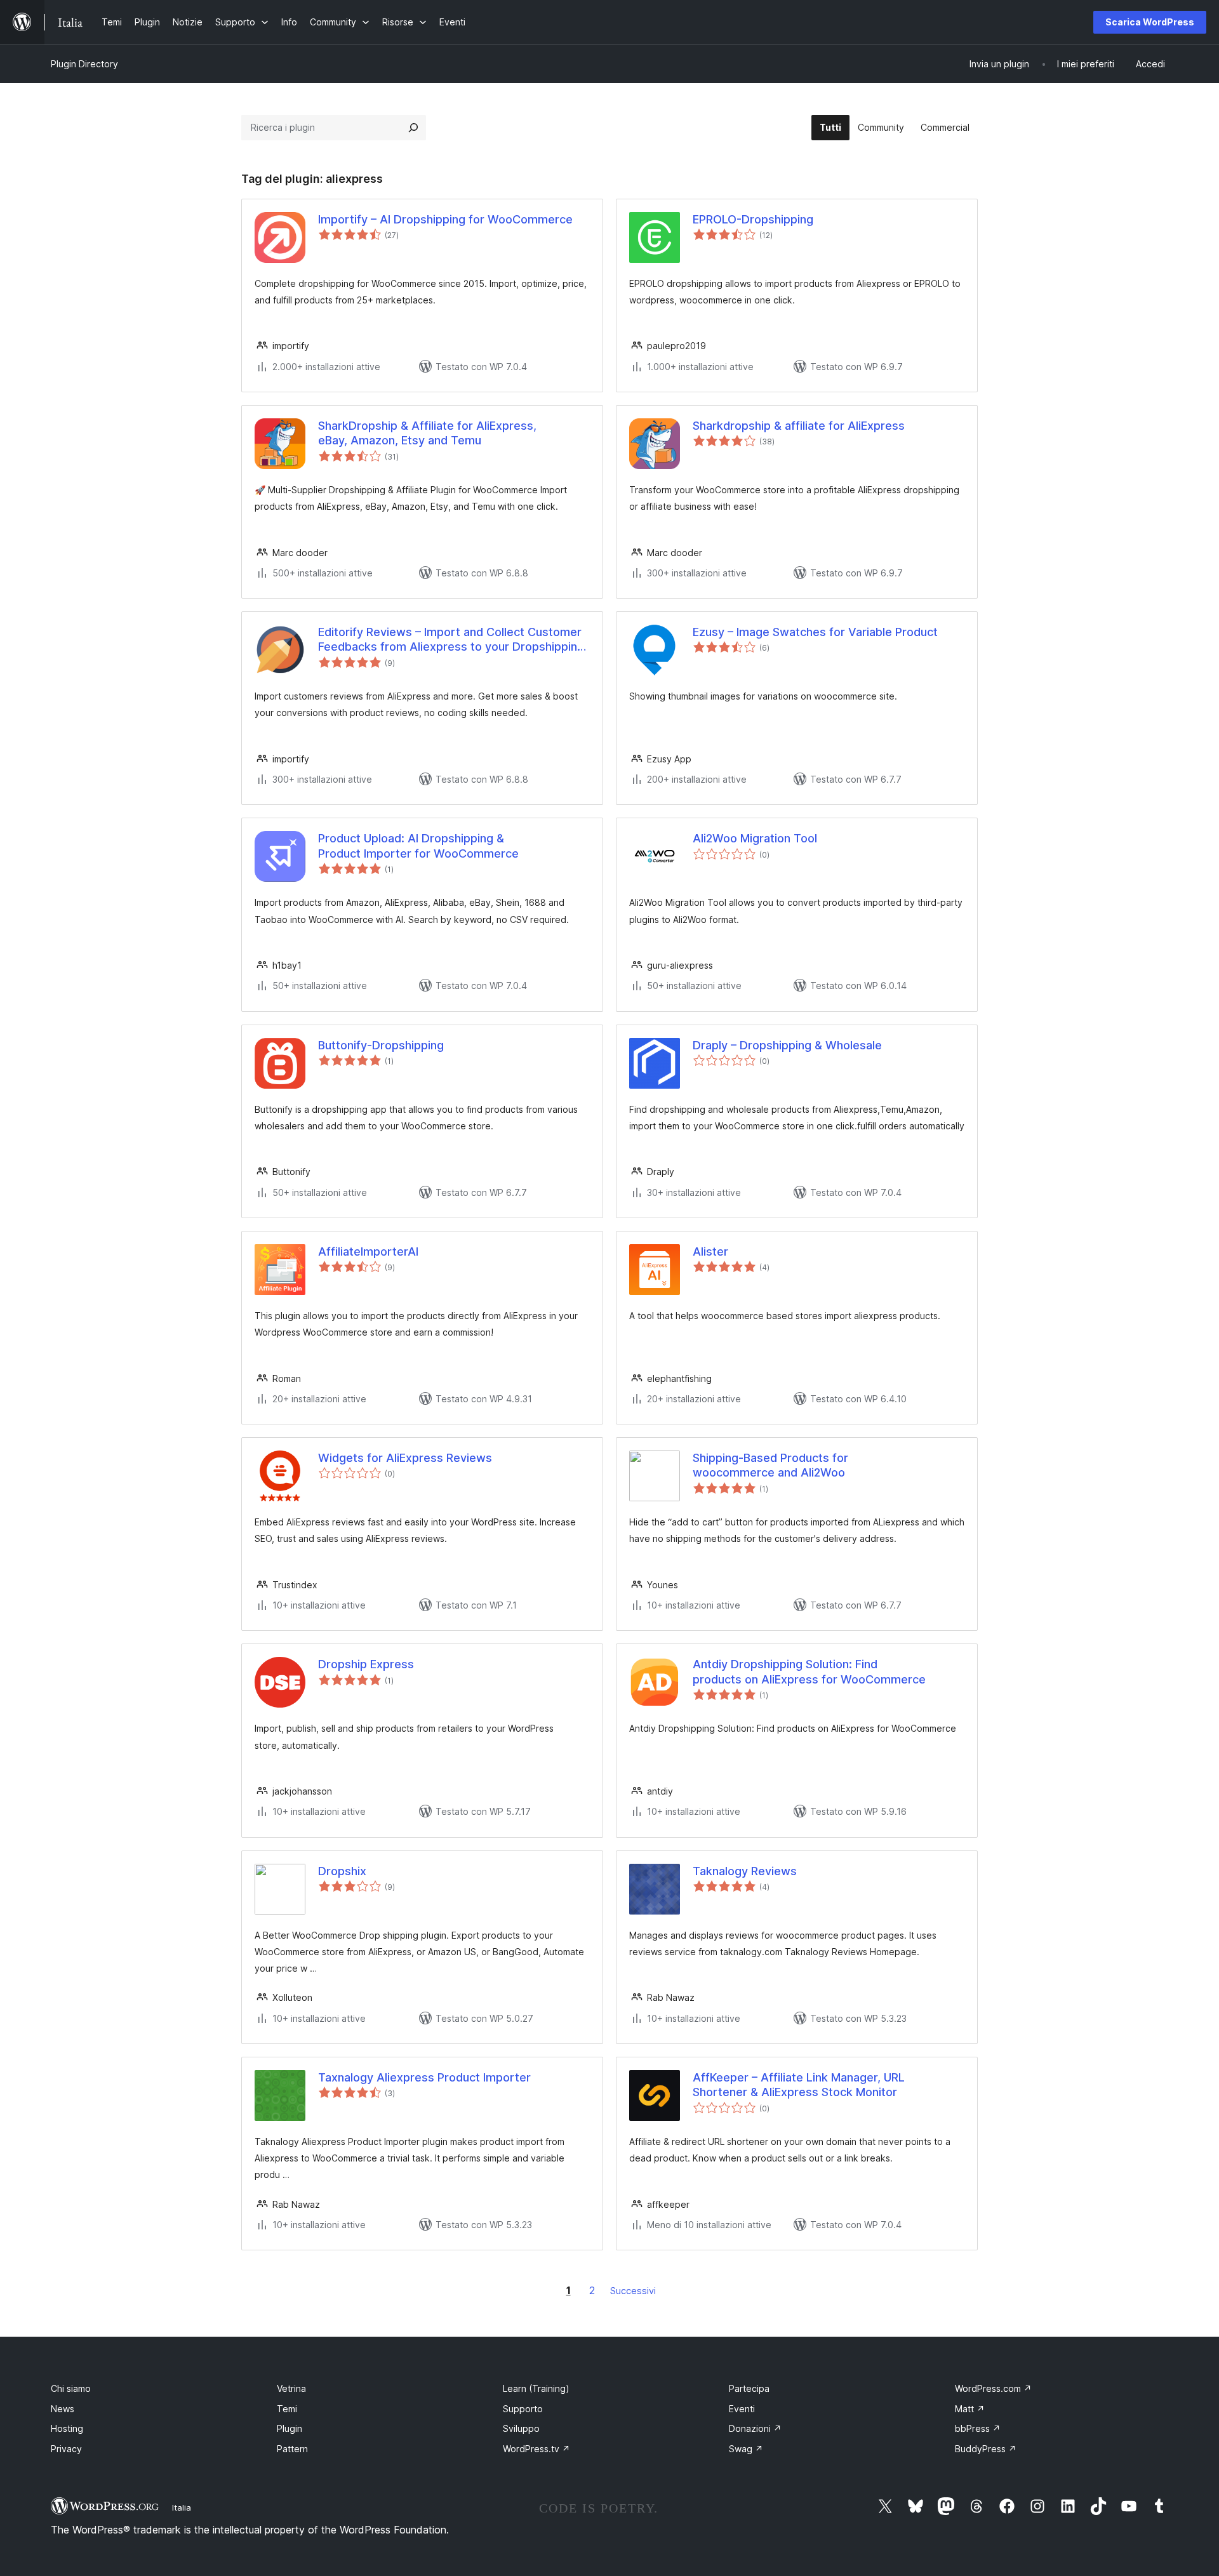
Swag (746, 2449)
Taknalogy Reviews (745, 1871)
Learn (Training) (536, 2388)
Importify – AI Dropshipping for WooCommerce (445, 219)
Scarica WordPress (1150, 22)
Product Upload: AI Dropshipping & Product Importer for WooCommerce (418, 846)
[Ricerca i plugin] (413, 128)
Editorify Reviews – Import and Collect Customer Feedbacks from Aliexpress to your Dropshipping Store (451, 640)
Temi (287, 2409)
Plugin (290, 2428)
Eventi (742, 2409)
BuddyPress (986, 2449)
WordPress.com (993, 2388)
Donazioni (755, 2428)
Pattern (292, 2449)
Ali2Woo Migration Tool (755, 838)
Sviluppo (521, 2428)
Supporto (523, 2409)
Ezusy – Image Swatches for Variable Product (815, 632)
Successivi (633, 2291)
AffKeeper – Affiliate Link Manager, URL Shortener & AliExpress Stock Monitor (799, 2085)
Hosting (67, 2428)
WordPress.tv (536, 2449)
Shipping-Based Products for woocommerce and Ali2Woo (770, 1465)
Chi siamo (71, 2388)
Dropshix (342, 1871)
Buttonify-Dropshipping (381, 1045)
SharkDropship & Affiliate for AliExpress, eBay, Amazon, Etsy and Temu (427, 433)
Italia (182, 2507)
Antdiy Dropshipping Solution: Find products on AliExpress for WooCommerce (809, 1671)
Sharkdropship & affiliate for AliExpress (799, 426)
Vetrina (291, 2388)
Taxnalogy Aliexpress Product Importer (424, 2077)
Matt (970, 2409)
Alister (710, 1251)
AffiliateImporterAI (368, 1251)
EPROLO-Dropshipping (753, 219)
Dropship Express (366, 1664)
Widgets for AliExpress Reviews (405, 1458)
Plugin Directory (84, 64)
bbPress (978, 2428)
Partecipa (749, 2388)
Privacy (66, 2449)
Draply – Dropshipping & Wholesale (787, 1045)
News (63, 2409)
